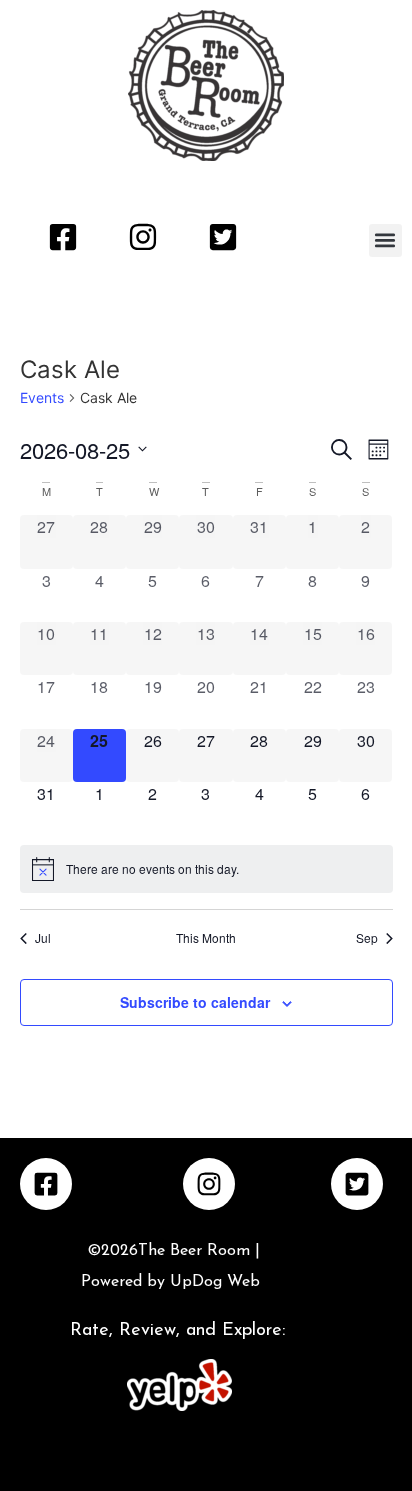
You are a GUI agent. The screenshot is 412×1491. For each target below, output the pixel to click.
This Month (206, 938)
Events (42, 397)
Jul (43, 938)
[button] (385, 240)
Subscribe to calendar (195, 1002)
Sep (367, 938)
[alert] (206, 869)
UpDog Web (212, 1282)
